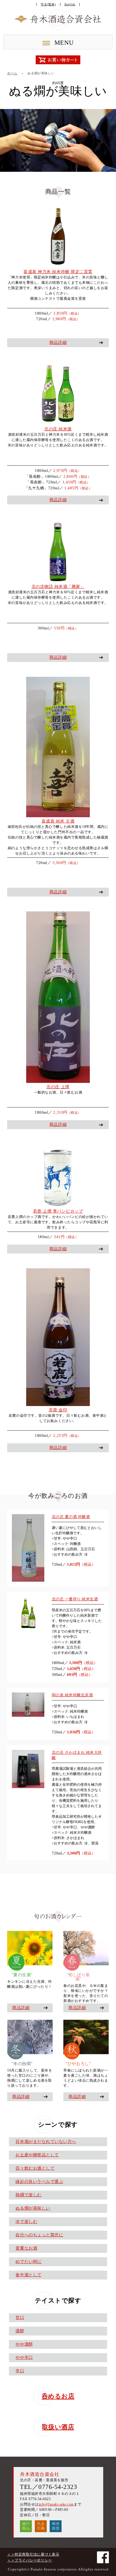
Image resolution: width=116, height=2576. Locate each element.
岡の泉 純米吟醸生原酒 (72, 1695)
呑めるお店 (58, 2396)
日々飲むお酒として (35, 2168)
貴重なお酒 (26, 2248)
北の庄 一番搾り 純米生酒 (75, 1599)
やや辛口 (24, 2358)
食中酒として (28, 2275)
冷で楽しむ (26, 2222)
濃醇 (20, 2331)
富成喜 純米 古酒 (58, 821)
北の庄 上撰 (58, 1087)
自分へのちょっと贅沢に (39, 2235)
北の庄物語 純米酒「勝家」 (58, 587)
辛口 (20, 2371)
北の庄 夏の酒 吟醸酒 (71, 1517)
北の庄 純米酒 (58, 429)
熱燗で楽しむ (28, 2195)
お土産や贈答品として (37, 2155)
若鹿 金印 (58, 1410)
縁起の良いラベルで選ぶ (39, 2182)
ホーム (12, 73)
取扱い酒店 (58, 2427)
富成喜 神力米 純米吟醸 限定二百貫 (58, 272)
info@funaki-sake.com (56, 2504)
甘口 (20, 2318)
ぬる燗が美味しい (33, 2208)
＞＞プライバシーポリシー (29, 2560)
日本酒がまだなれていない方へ (46, 2142)
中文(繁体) (48, 4)
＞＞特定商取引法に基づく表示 (33, 2554)
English (70, 4)
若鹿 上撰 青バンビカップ (58, 1211)
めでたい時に (28, 2262)
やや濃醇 (24, 2344)
